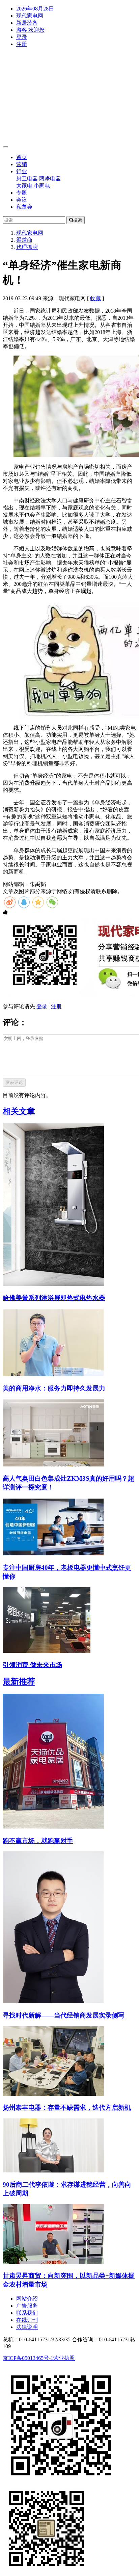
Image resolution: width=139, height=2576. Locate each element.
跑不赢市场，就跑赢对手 (38, 1841)
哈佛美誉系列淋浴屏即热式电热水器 (54, 1298)
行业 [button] (22, 171)
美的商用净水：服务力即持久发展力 (54, 1388)
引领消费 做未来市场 (32, 1665)
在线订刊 (27, 2320)
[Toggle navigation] (5, 147)
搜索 (78, 220)
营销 (22, 164)
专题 (22, 193)
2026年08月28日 (35, 9)
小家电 (42, 186)
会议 (22, 200)
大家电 (24, 186)
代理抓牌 (27, 247)
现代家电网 (30, 16)
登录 (22, 37)
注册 (22, 44)
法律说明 (27, 2327)
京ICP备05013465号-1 (28, 2358)
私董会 (24, 207)
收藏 (95, 298)
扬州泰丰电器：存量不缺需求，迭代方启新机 (67, 2107)
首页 (22, 157)
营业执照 (64, 2358)
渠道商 (24, 240)
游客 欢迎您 (30, 30)
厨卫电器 (27, 178)
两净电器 (50, 178)
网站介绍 (27, 2299)
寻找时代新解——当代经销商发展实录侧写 (64, 2015)
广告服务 (27, 2306)
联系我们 (27, 2313)
